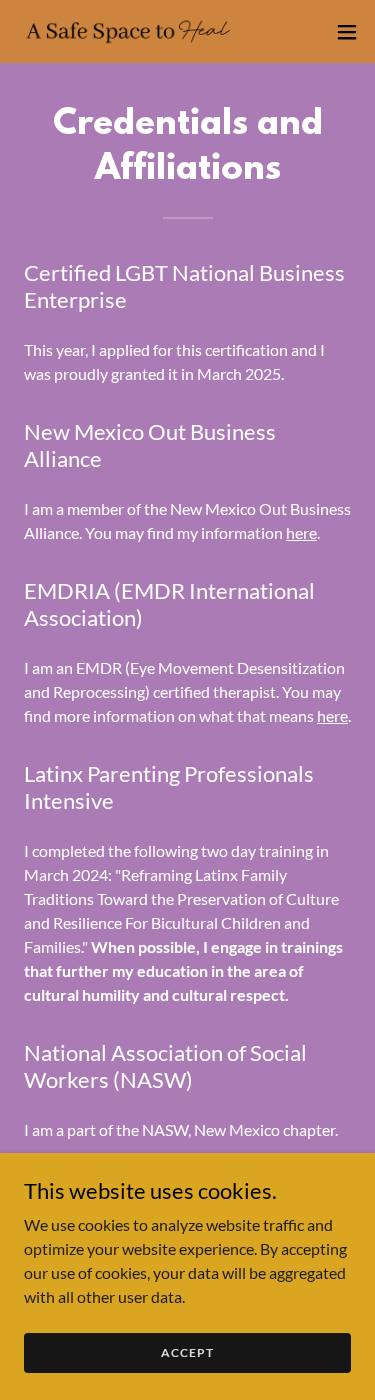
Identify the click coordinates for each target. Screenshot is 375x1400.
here (301, 532)
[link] (128, 31)
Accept (187, 1352)
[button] (347, 32)
